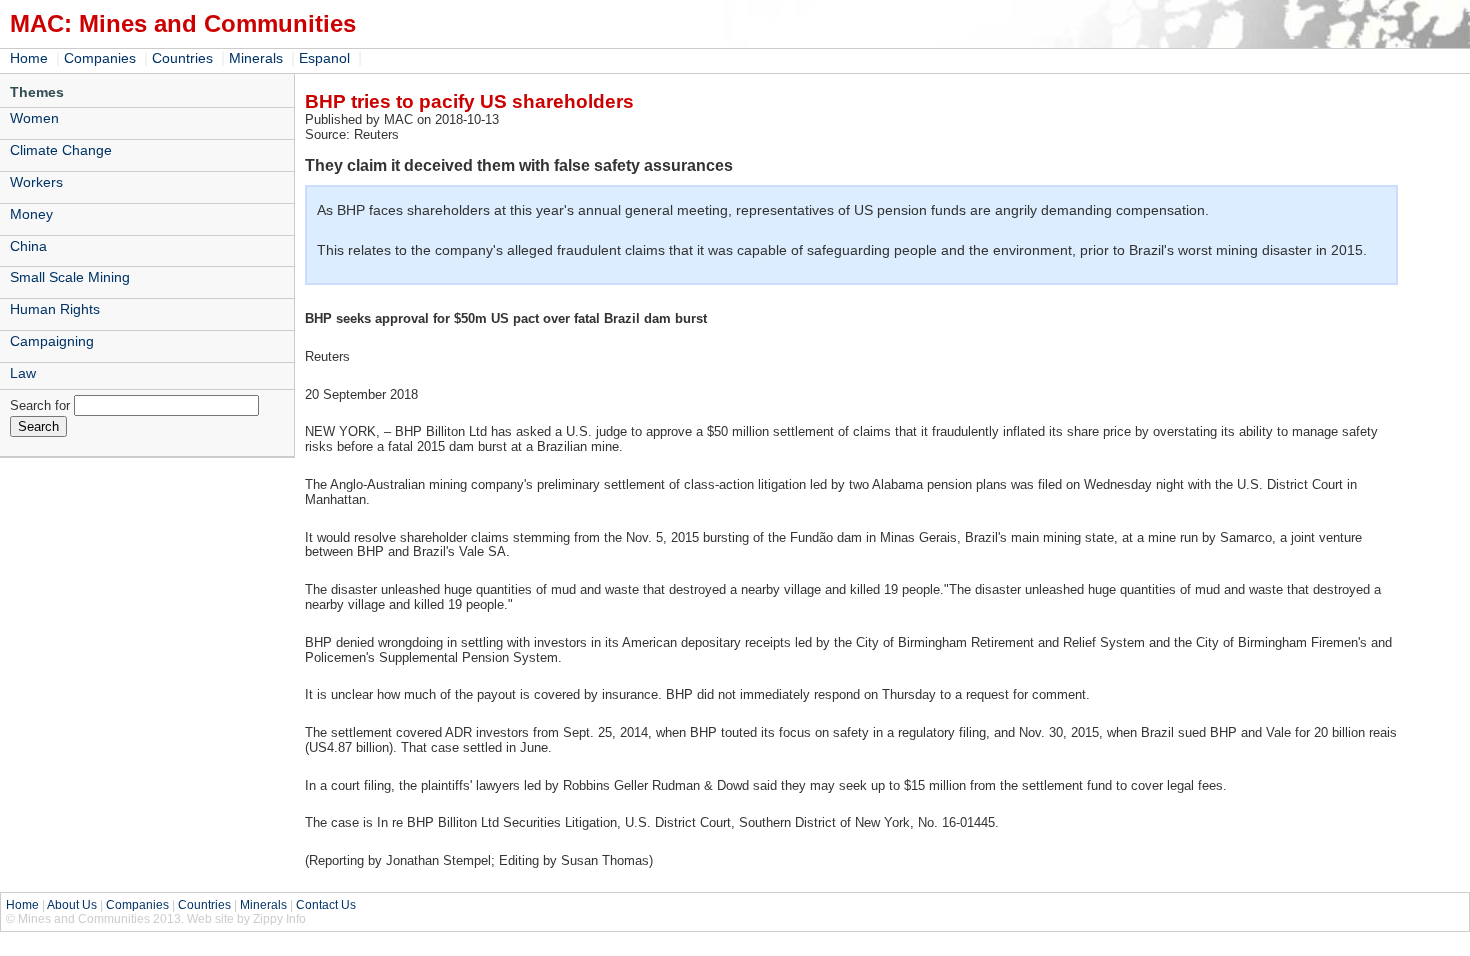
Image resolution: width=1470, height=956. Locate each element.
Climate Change (61, 150)
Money (31, 214)
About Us (72, 905)
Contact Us (326, 905)
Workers (36, 182)
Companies (100, 58)
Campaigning (52, 341)
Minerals (256, 58)
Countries (182, 58)
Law (23, 373)
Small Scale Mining (70, 277)
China (28, 246)
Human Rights (55, 309)
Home (29, 58)
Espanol (324, 58)
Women (34, 118)
